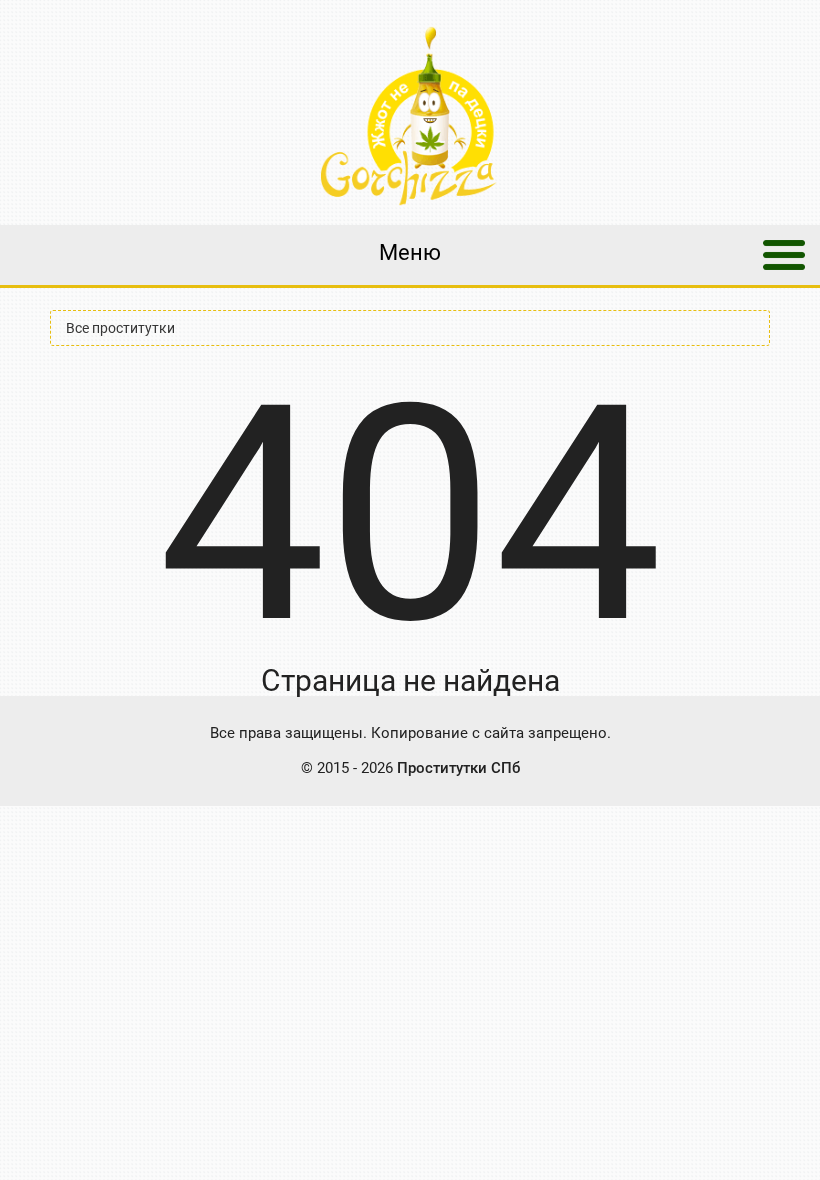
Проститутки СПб (458, 768)
